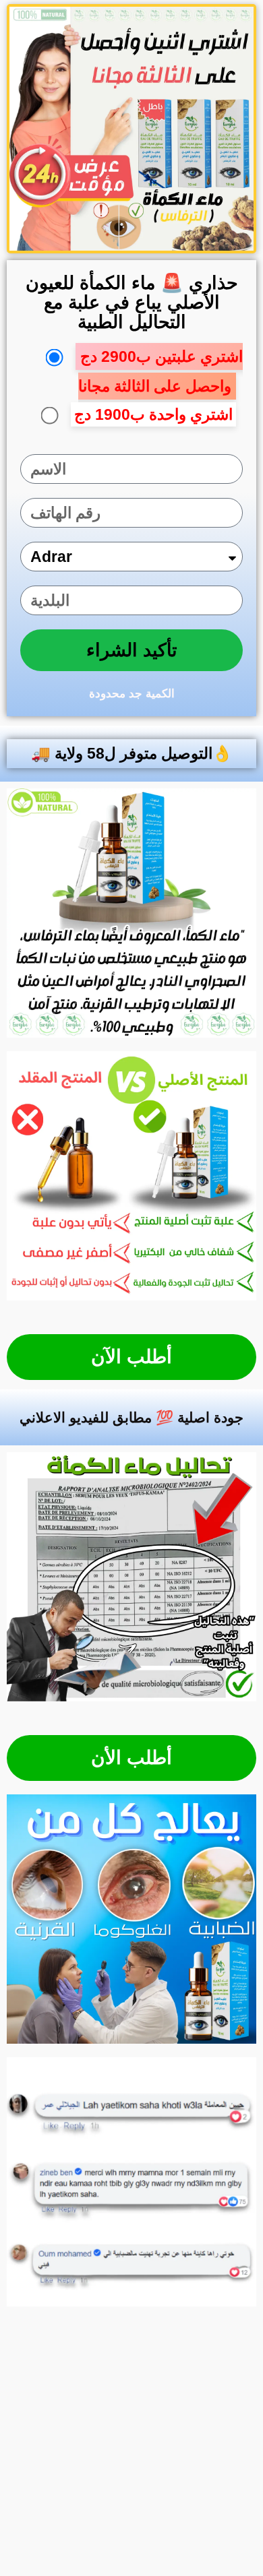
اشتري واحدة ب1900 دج (153, 414)
